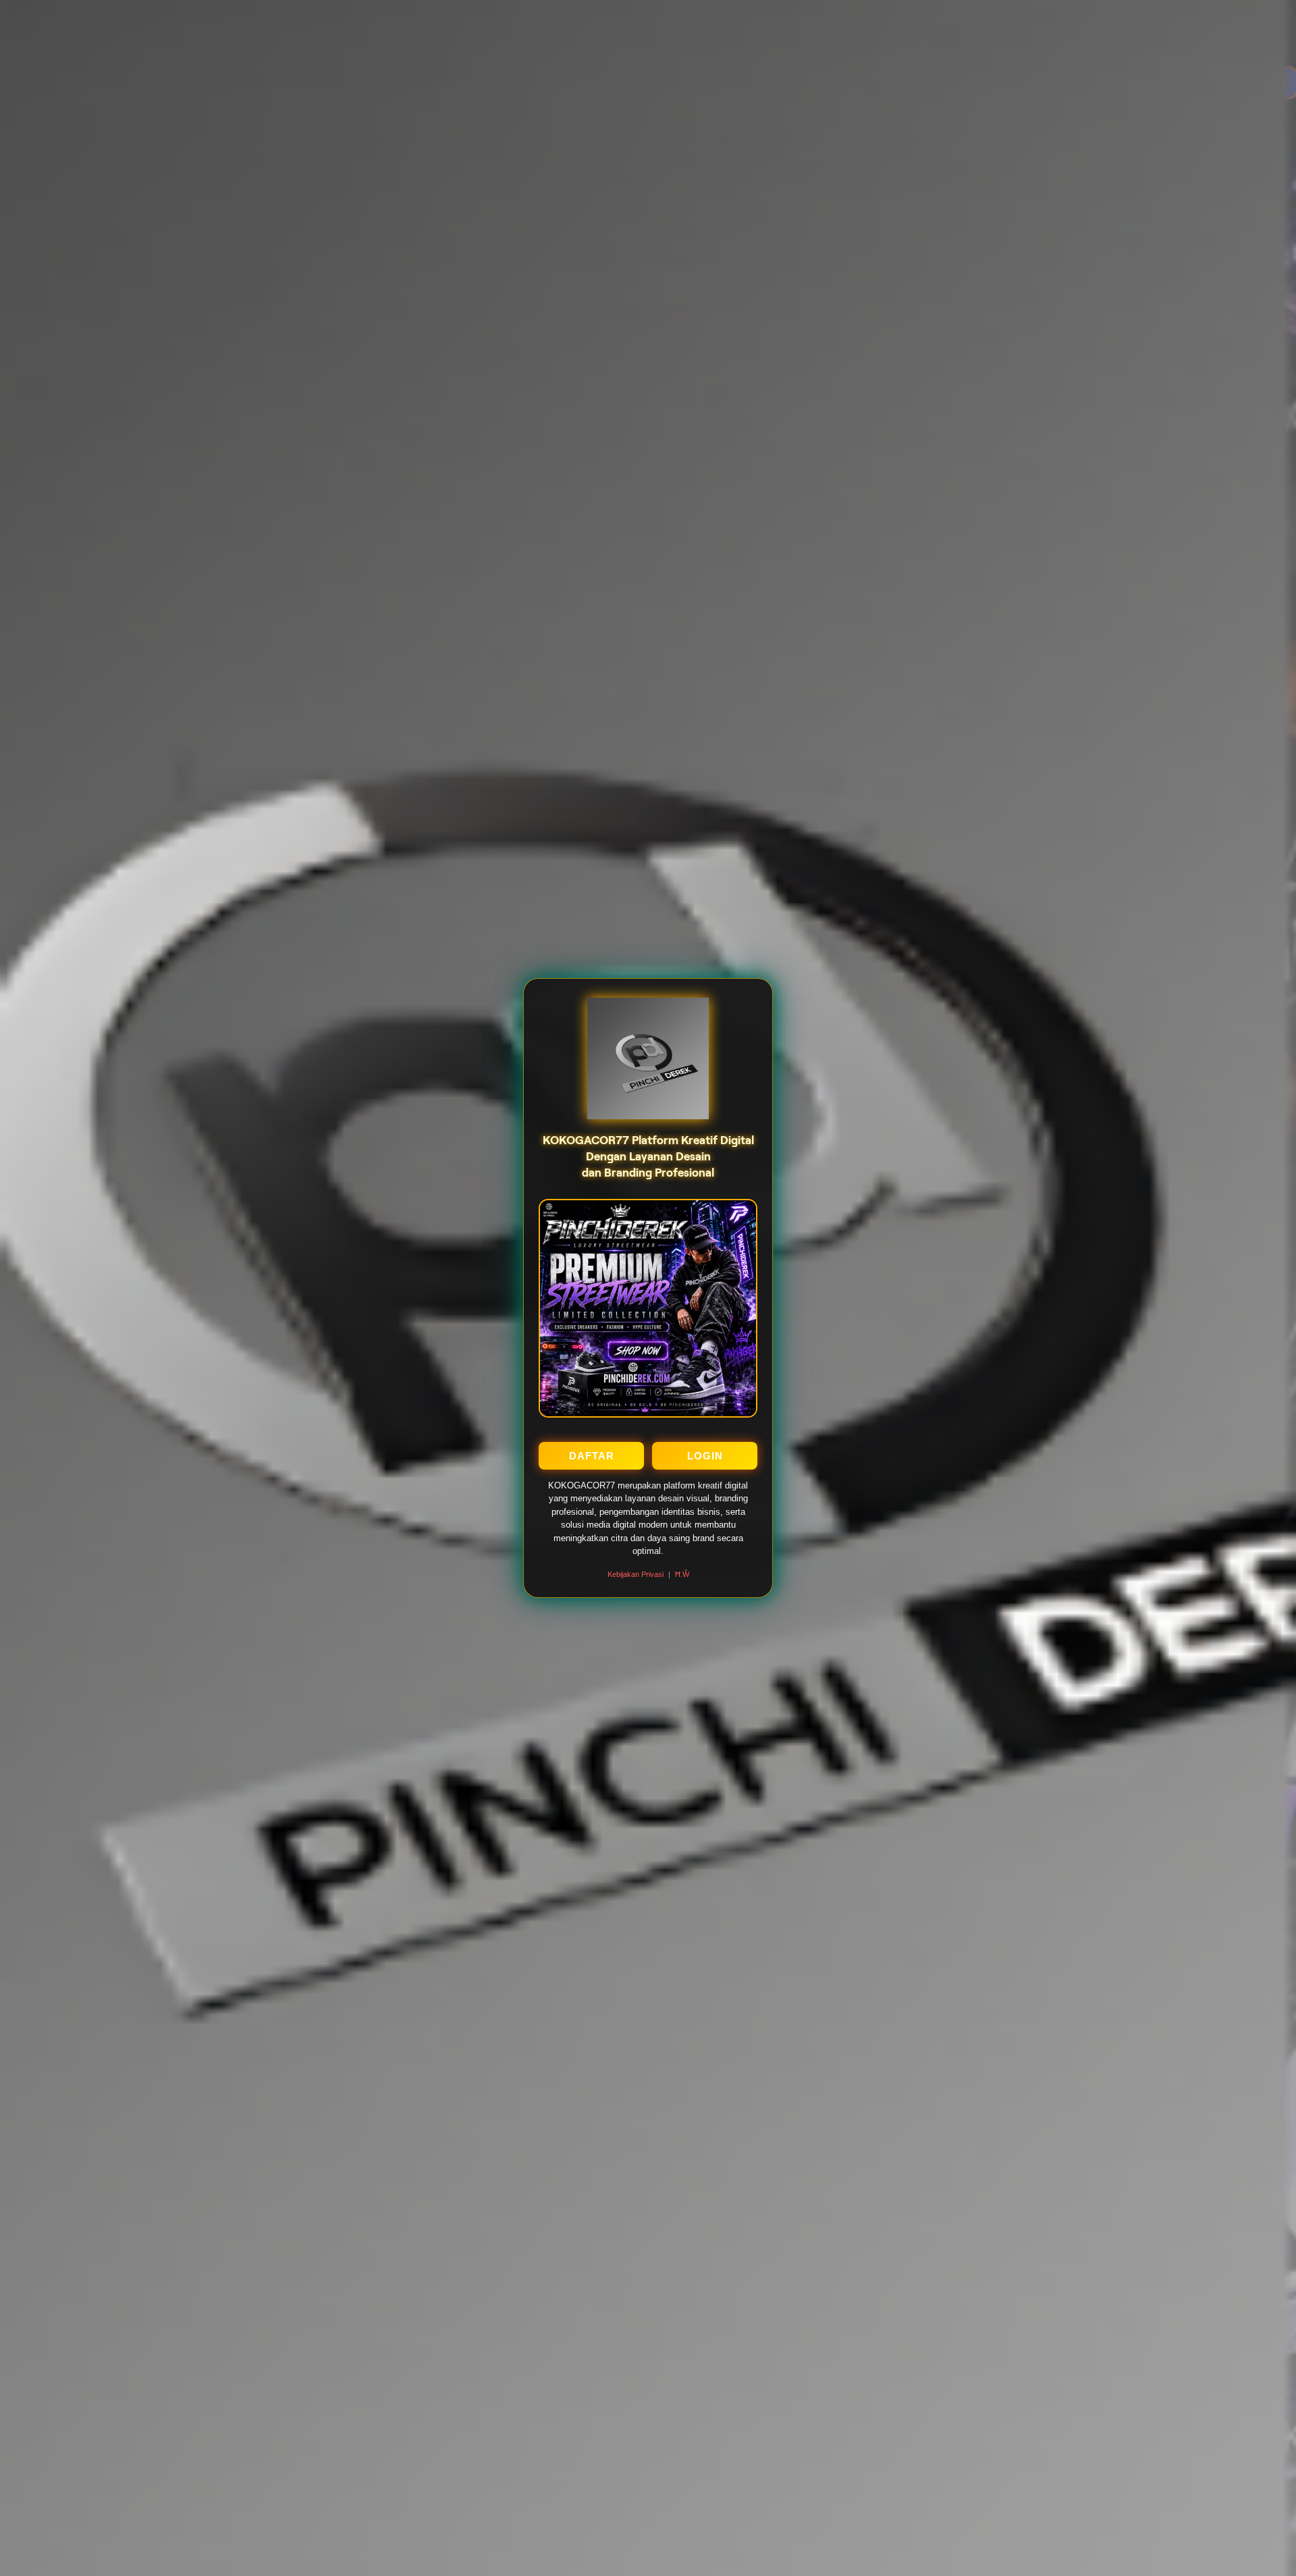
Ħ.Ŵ (682, 1574)
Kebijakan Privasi (636, 1574)
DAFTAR (592, 1456)
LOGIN (705, 1456)
